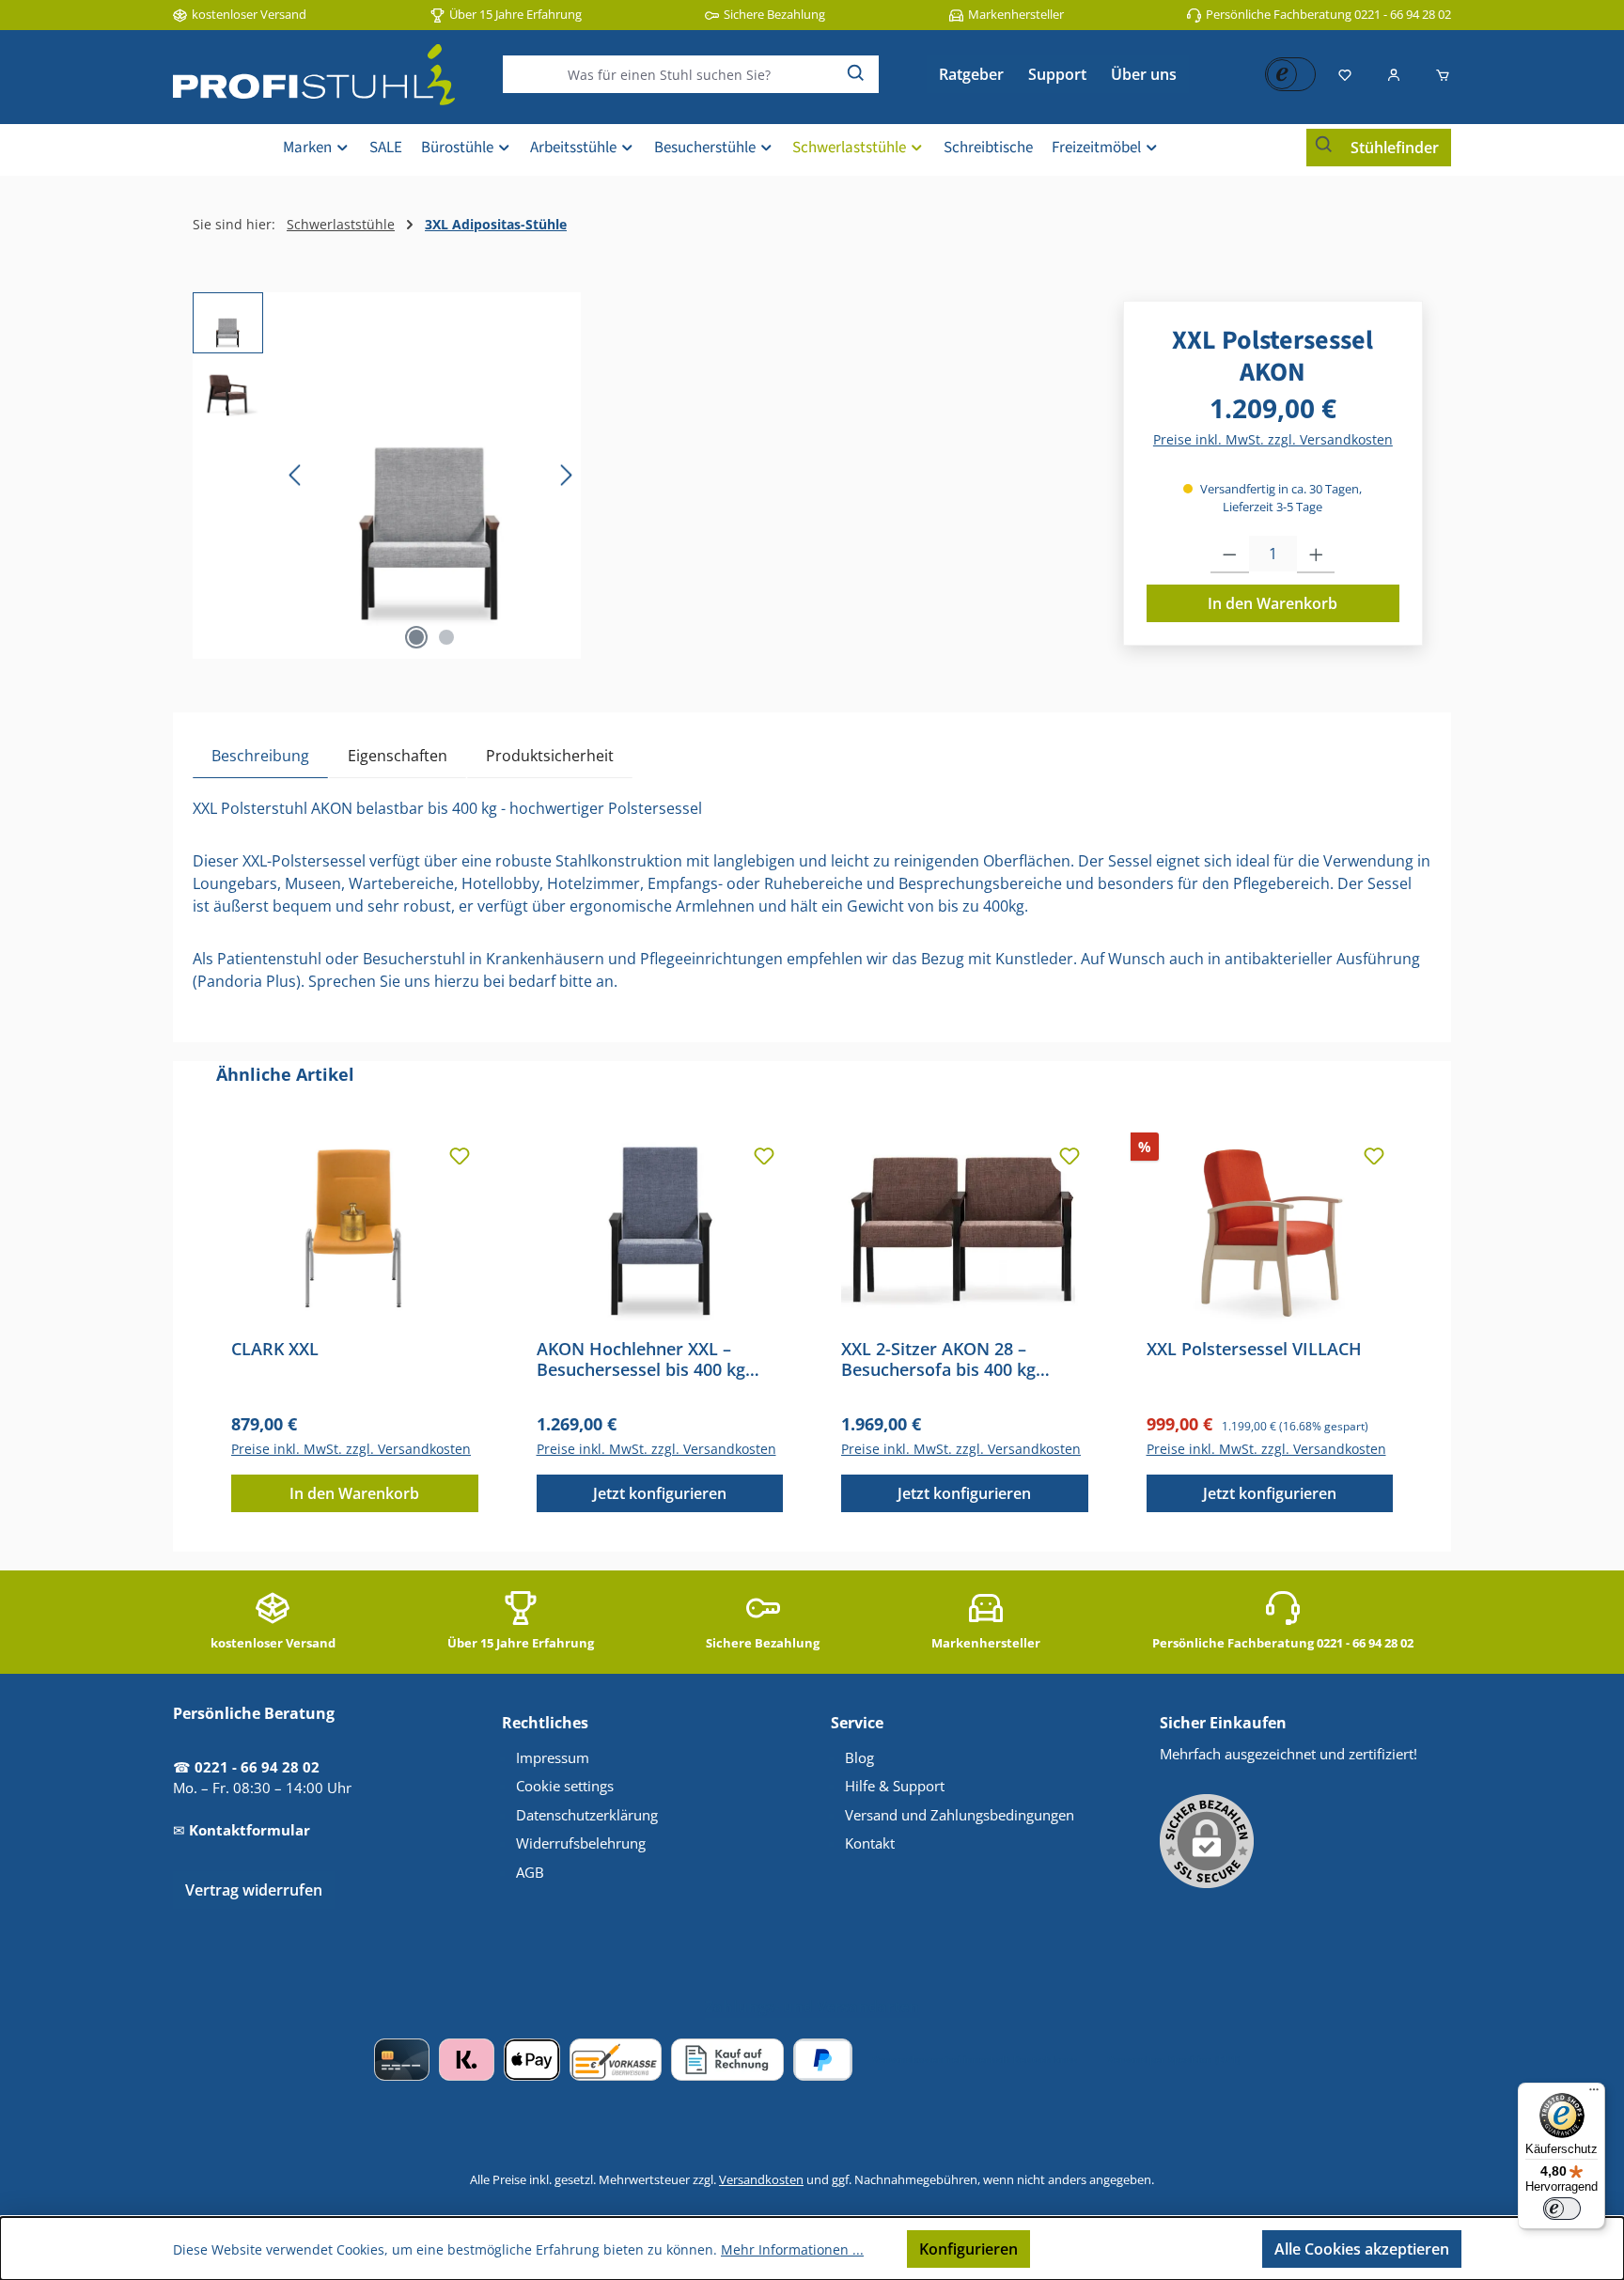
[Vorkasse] (616, 2060)
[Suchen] (857, 74)
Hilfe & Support (895, 1786)
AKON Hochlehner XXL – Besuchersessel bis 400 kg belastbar (641, 1359)
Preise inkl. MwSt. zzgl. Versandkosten (1273, 439)
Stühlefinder (1395, 148)
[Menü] (1594, 2094)
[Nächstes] (566, 475)
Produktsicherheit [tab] (550, 756)
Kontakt (870, 1843)
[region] (387, 476)
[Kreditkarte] (402, 2060)
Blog (859, 1757)
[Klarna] (467, 2060)
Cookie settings (565, 1786)
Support (1057, 74)
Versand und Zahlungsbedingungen (960, 1815)
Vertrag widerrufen (254, 1890)
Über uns (1144, 74)
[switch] (1562, 2209)
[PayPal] (823, 2060)
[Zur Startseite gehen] (314, 75)
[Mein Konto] (1394, 74)
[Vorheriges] (296, 475)
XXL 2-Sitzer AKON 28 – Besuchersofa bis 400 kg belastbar (938, 1359)
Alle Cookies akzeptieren (1362, 2249)
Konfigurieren (968, 2249)
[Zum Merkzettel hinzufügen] (460, 1155)
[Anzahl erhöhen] (1316, 554)
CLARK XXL (275, 1349)
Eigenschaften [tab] (398, 756)
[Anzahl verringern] (1230, 554)
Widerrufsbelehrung (581, 1843)
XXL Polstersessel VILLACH (1254, 1349)
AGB (530, 1872)
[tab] (260, 755)
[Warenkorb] (1437, 74)
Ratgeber (971, 74)
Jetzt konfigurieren (660, 1493)
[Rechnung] (727, 2060)
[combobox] (669, 74)
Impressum (553, 1757)
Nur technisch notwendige (1146, 2249)
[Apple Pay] (531, 2060)
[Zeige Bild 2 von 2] (446, 637)
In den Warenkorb (1273, 603)
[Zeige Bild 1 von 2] (416, 637)
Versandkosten (761, 2179)
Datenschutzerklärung (587, 1815)
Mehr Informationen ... (792, 2249)
